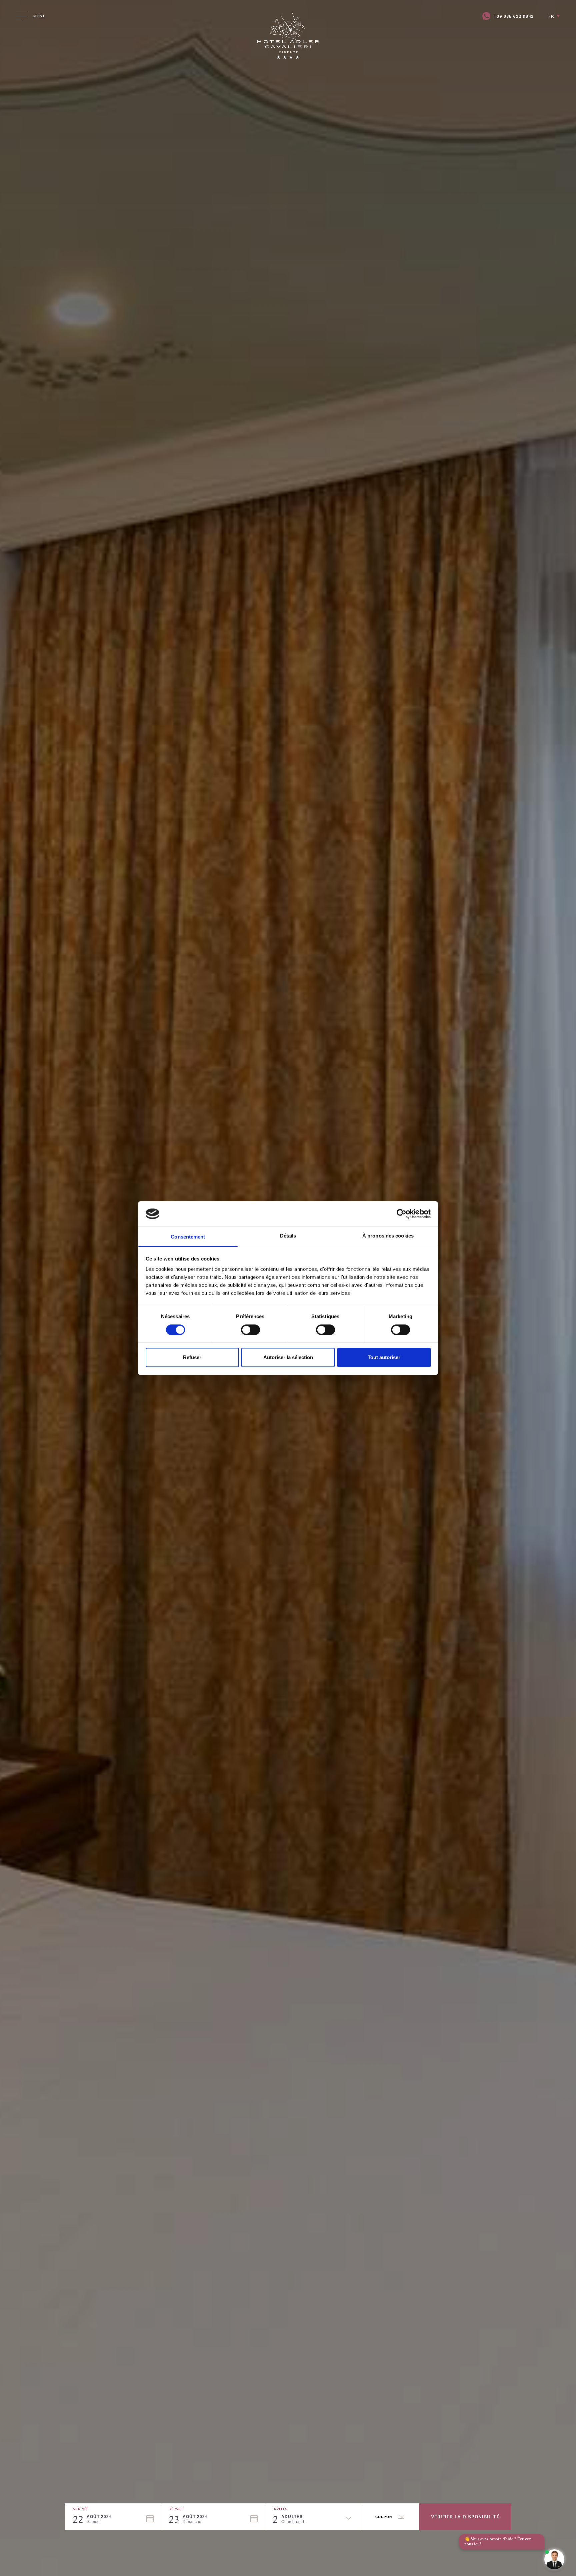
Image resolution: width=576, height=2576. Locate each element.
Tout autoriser (384, 1357)
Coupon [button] (384, 2517)
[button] (117, 2519)
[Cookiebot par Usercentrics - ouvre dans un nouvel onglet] (401, 1214)
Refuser (192, 1357)
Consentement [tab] (188, 1237)
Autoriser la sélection (288, 1357)
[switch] (250, 1330)
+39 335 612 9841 (514, 16)
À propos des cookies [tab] (388, 1236)
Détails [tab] (288, 1236)
